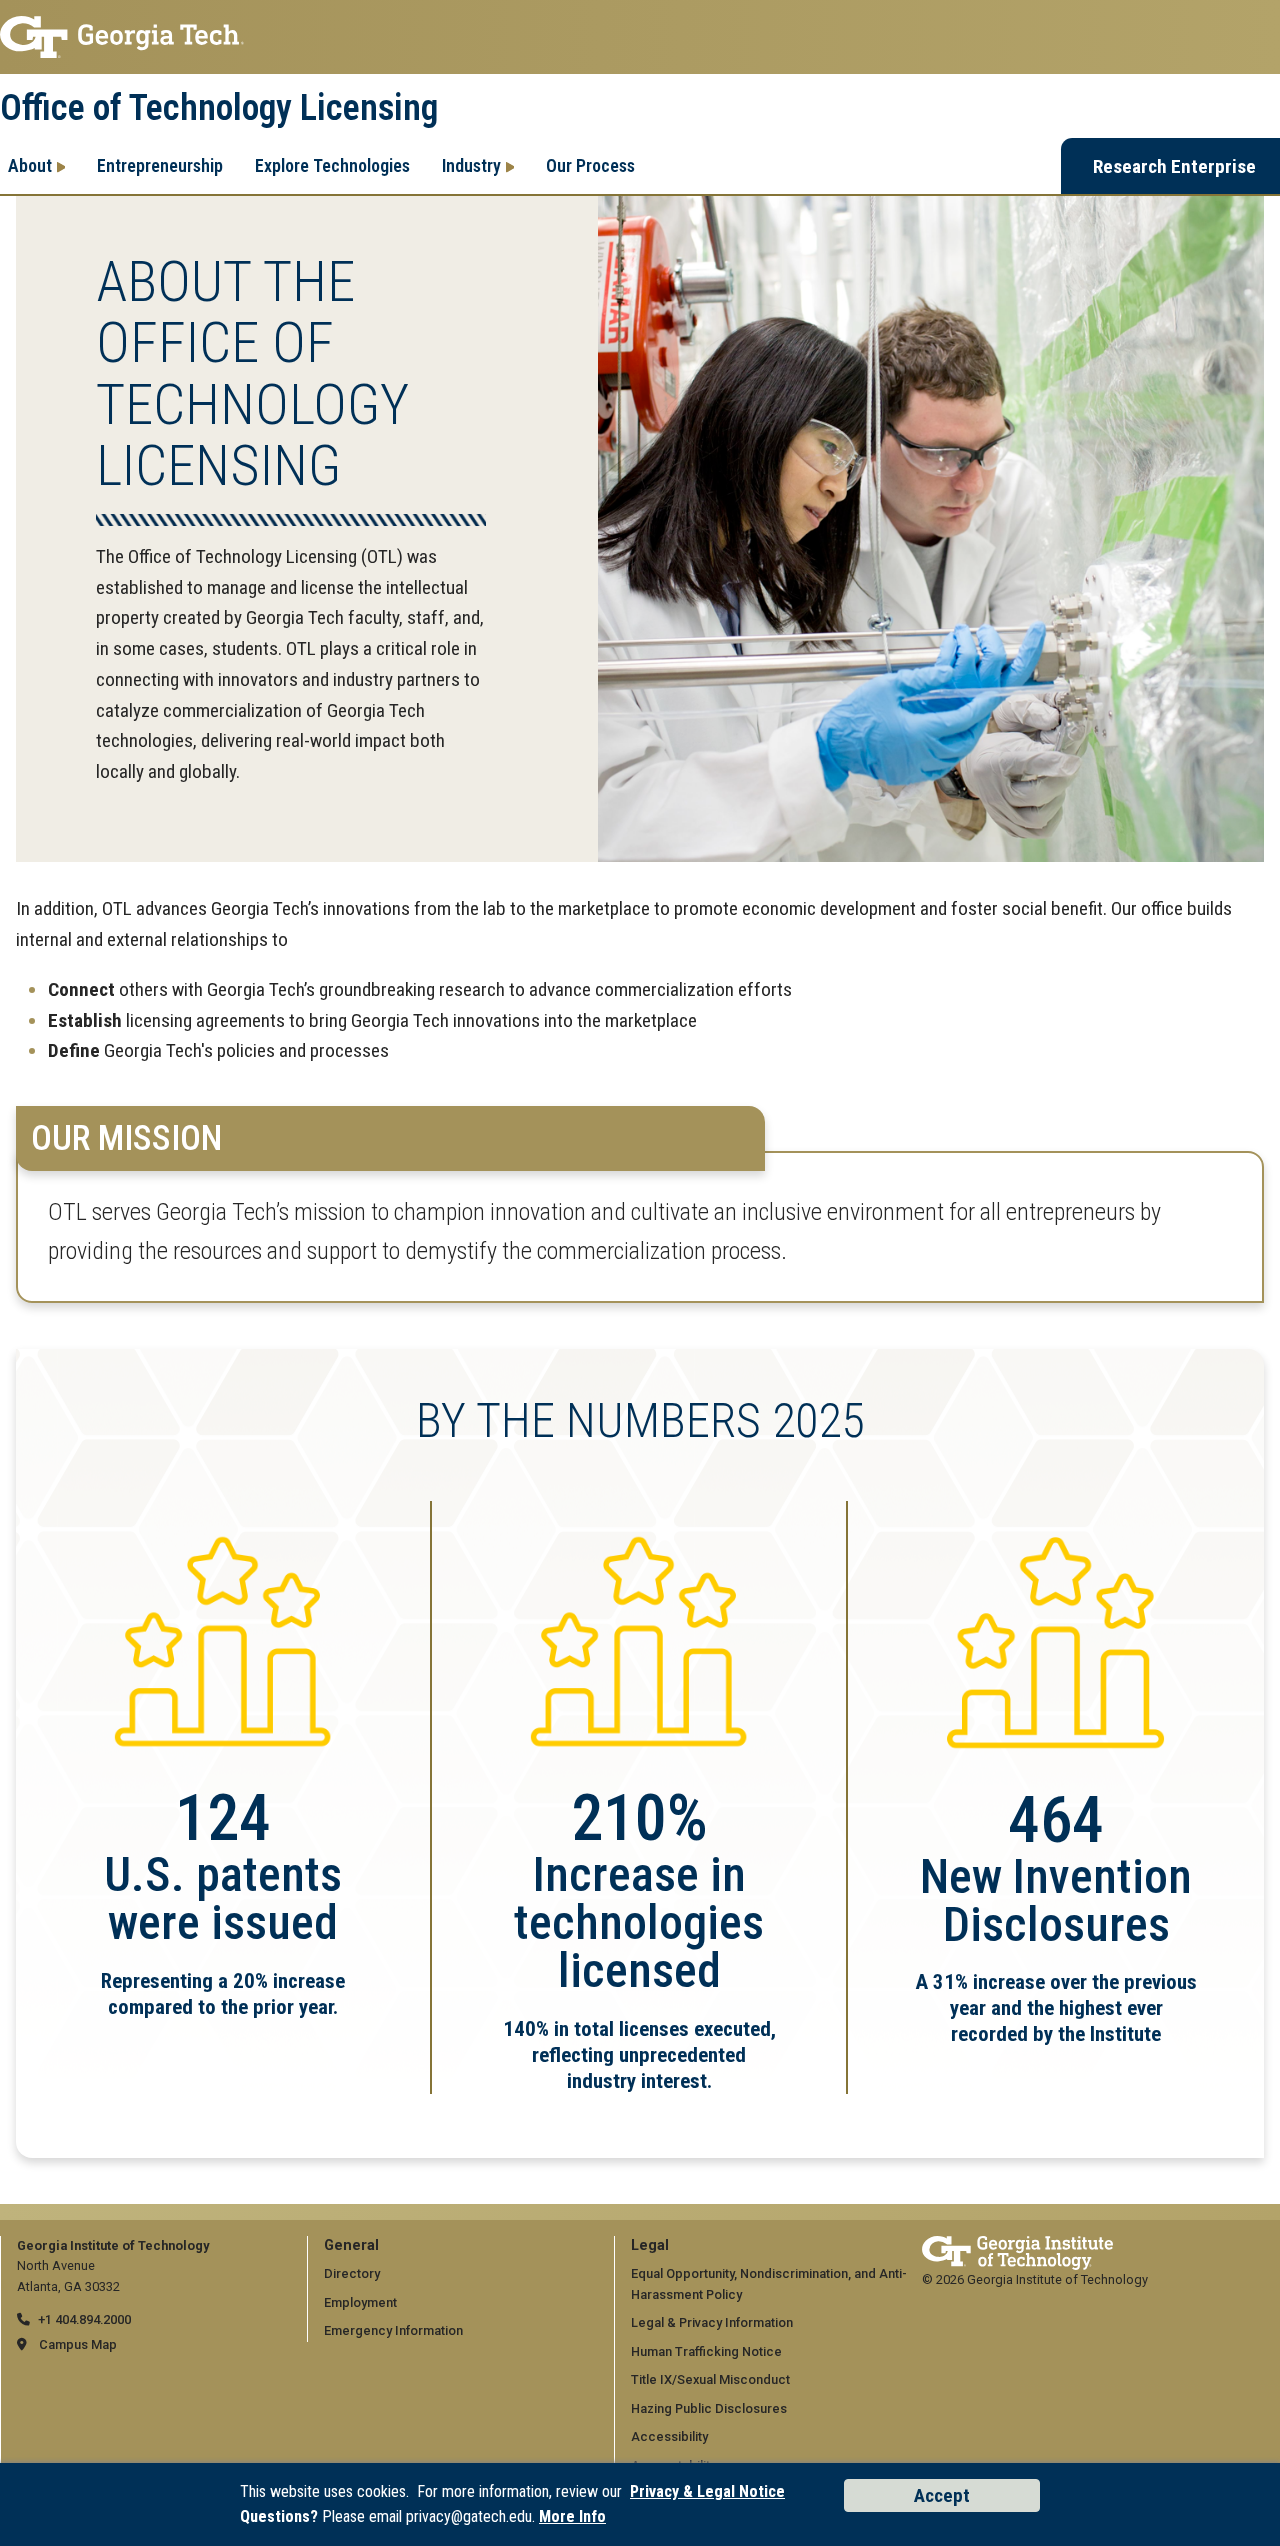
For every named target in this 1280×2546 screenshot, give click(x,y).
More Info (572, 2516)
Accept (942, 2495)
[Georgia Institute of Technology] (640, 37)
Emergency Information (393, 2330)
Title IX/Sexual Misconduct (710, 2379)
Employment (360, 2302)
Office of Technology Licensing (219, 108)
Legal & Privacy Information (712, 2322)
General (351, 2245)
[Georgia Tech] (1017, 2245)
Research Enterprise (1174, 166)
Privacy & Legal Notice (707, 2491)
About (30, 165)
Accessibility (669, 2436)
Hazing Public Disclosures (709, 2408)
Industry (471, 165)
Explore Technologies (332, 165)
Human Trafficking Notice (706, 2351)
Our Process (590, 165)
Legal (650, 2245)
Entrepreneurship (160, 165)
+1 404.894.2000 (84, 2319)
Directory (352, 2273)
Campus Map (78, 2344)
